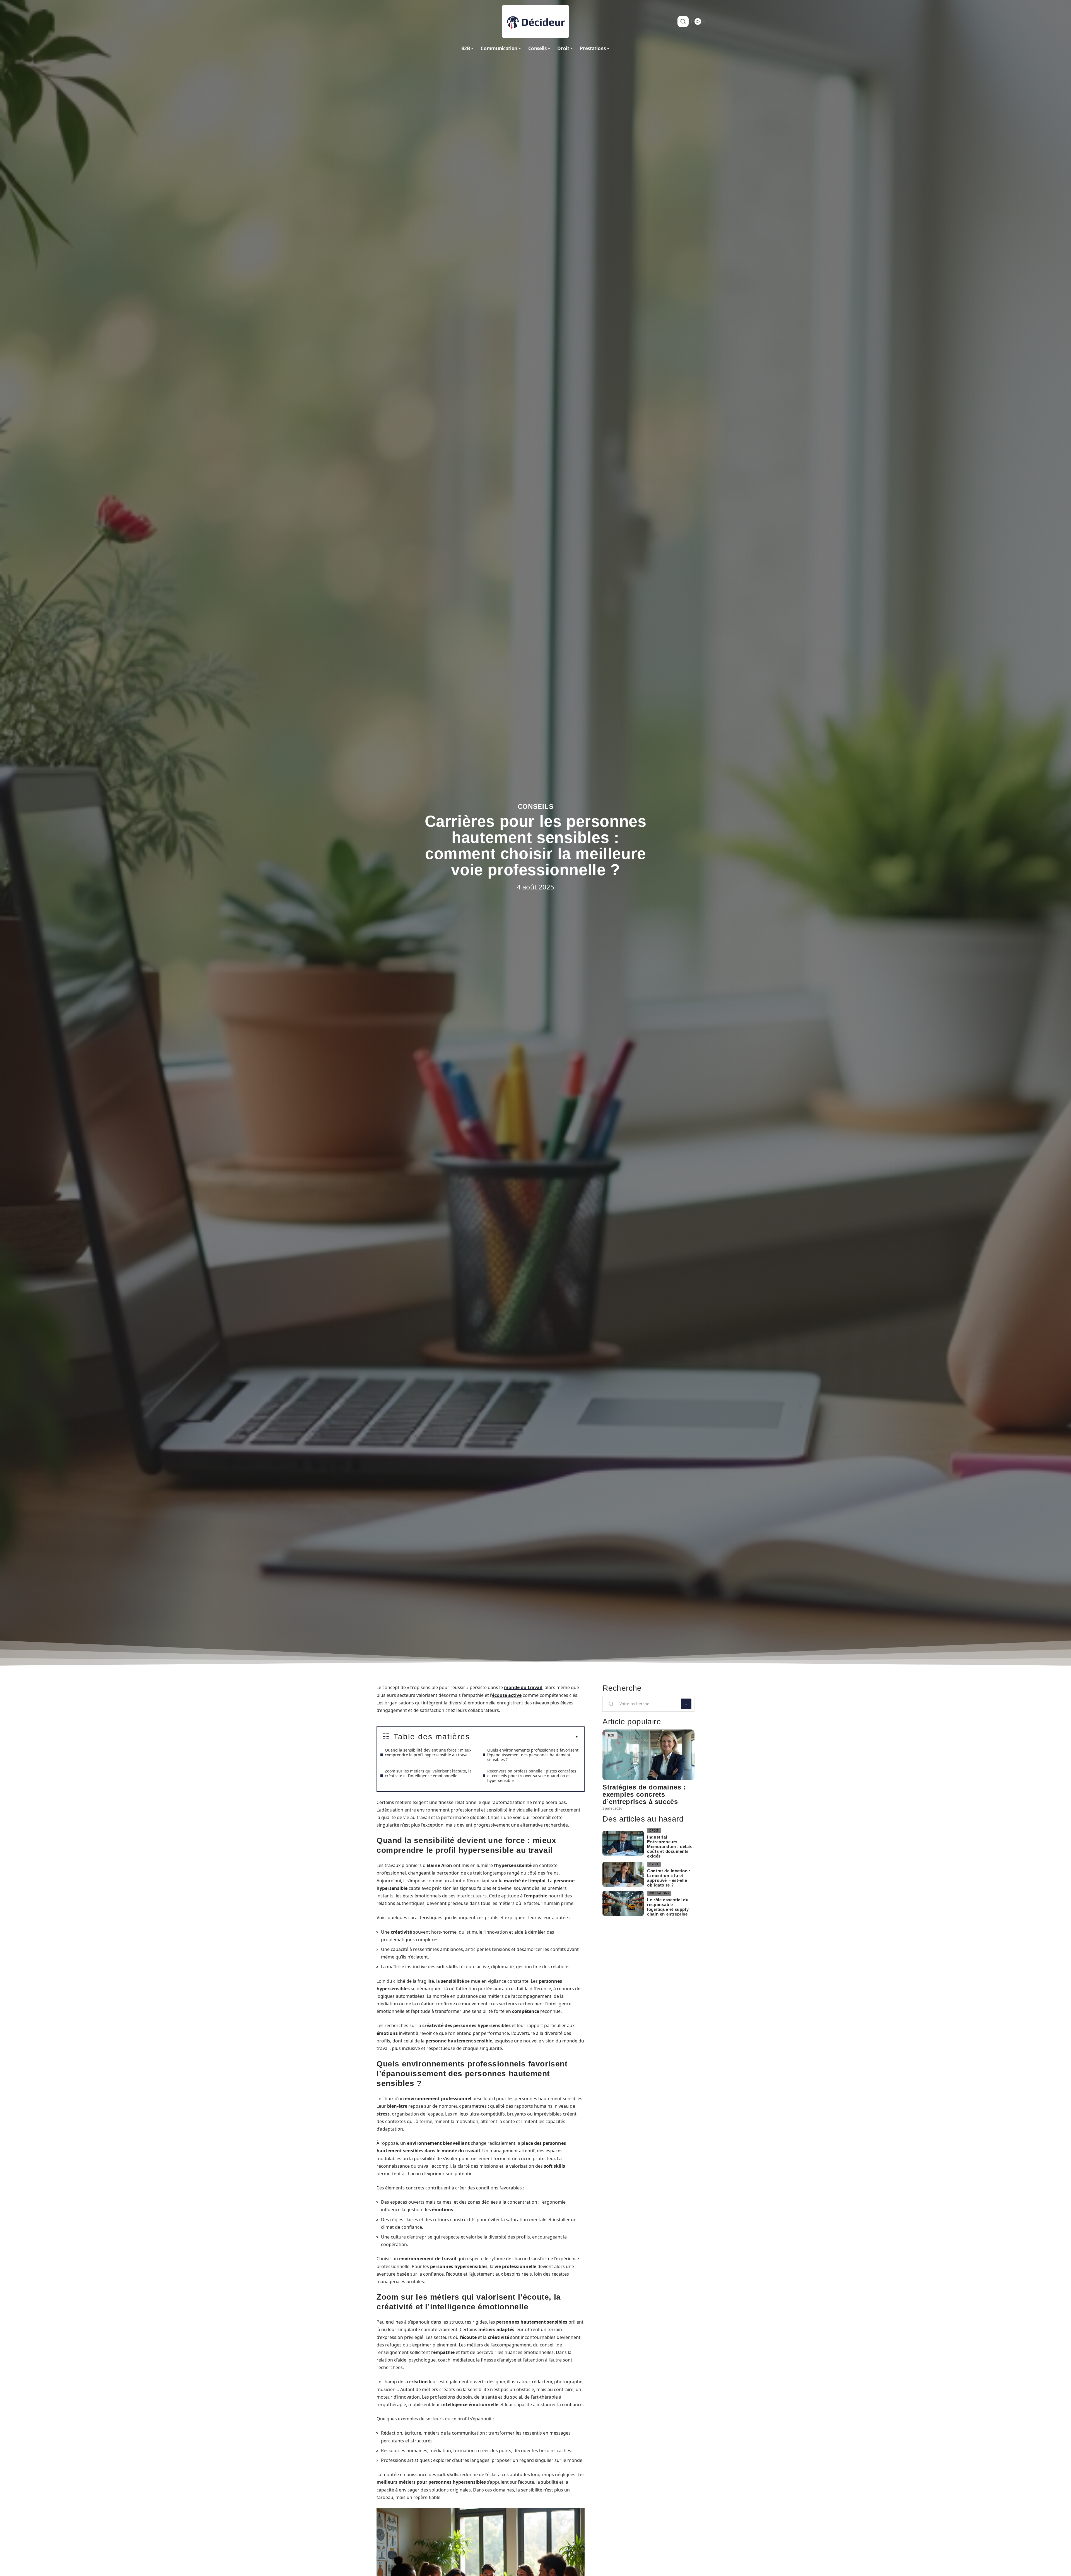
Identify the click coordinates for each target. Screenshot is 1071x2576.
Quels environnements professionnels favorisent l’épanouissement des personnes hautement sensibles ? (533, 1755)
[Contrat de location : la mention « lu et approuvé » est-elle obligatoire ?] (623, 1874)
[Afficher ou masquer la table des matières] (524, 1737)
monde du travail (523, 1687)
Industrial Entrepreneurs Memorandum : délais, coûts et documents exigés (670, 1847)
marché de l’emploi (525, 1881)
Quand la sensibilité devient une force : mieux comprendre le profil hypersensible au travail (428, 1752)
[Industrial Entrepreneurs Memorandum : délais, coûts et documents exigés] (623, 1843)
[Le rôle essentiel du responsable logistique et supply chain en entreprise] (623, 1903)
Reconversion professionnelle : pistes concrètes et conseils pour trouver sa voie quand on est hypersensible (532, 1776)
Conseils (536, 806)
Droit (654, 1830)
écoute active (507, 1695)
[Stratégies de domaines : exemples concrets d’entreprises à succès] (648, 1755)
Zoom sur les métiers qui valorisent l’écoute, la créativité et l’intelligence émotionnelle (428, 1773)
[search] (683, 21)
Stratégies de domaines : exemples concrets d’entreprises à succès (644, 1794)
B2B (611, 1735)
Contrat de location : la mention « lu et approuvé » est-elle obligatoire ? (669, 1878)
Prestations (659, 1893)
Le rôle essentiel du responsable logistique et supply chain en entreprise (668, 1907)
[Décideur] (535, 21)
